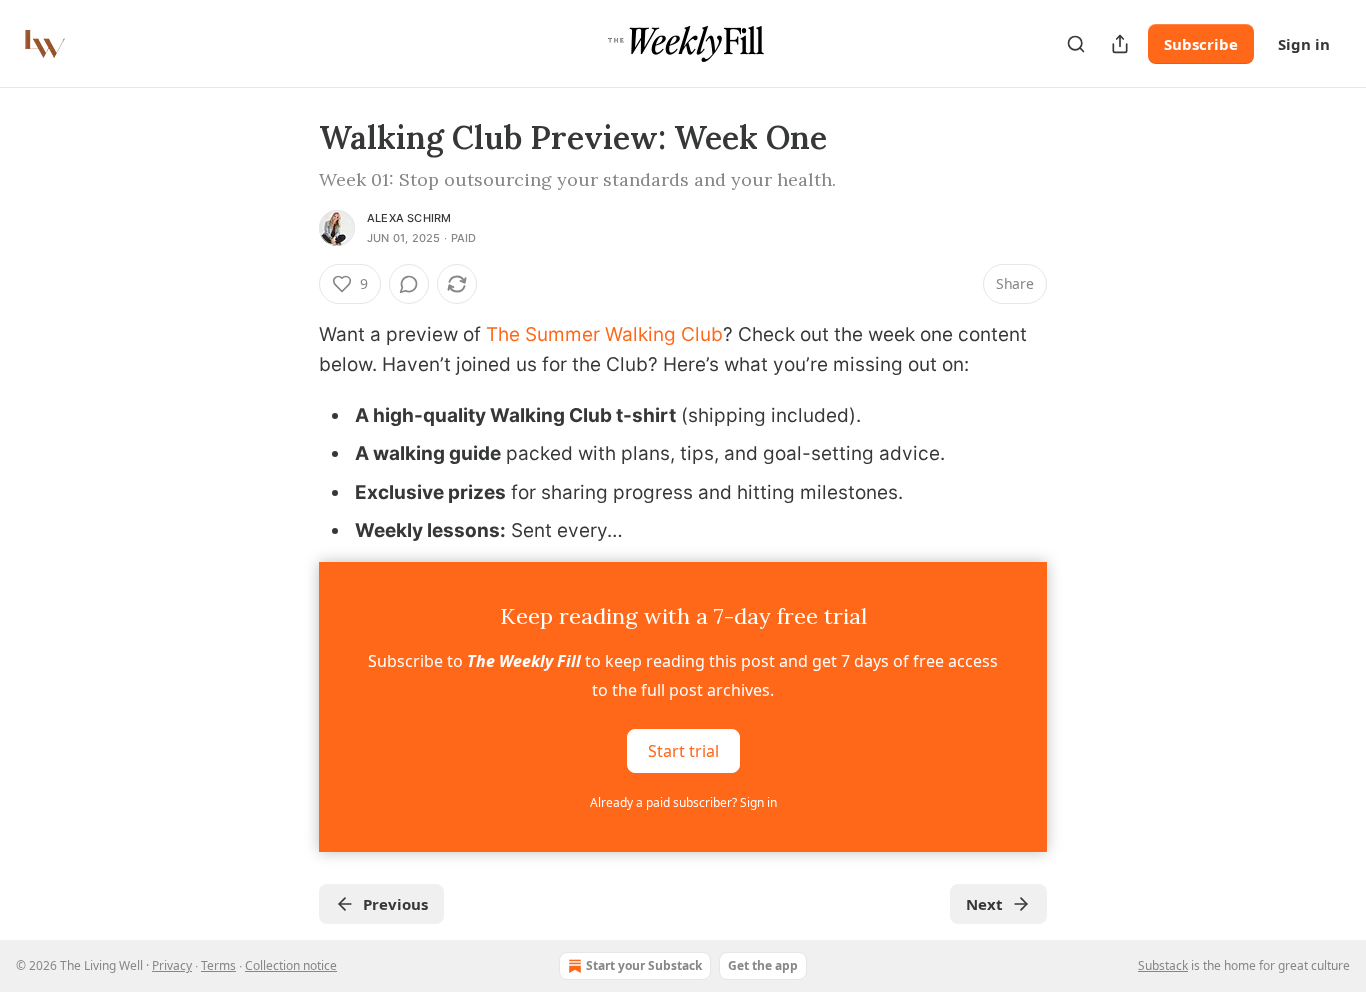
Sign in (1304, 44)
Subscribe (1201, 44)
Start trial (683, 751)
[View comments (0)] (409, 284)
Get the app (763, 965)
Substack (1163, 965)
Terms (218, 965)
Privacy (172, 965)
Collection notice (291, 965)
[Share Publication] (1120, 44)
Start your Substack (644, 965)
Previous (395, 904)
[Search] (1076, 44)
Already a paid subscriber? (683, 802)
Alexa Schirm (409, 218)
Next (984, 904)
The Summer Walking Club (604, 334)
